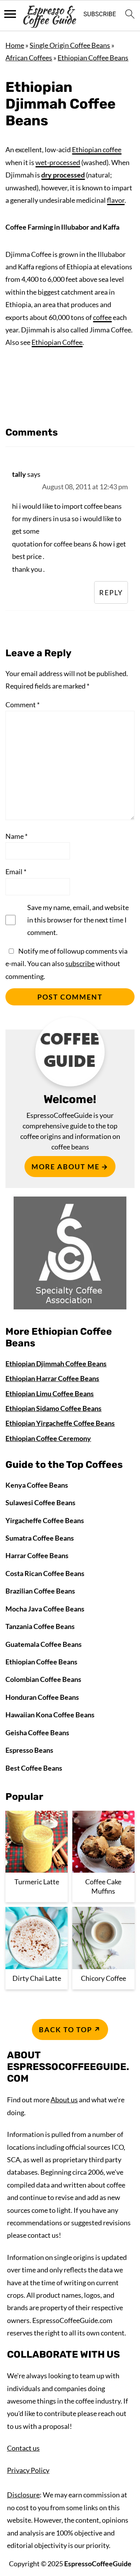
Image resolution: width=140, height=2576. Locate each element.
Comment (23, 705)
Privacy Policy (28, 2470)
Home (15, 45)
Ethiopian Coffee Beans (93, 58)
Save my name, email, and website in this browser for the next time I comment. (78, 920)
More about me (66, 1167)
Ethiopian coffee (97, 149)
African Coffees (29, 58)
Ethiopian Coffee (57, 342)
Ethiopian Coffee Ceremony (48, 1438)
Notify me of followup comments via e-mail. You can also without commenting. (66, 964)
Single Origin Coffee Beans (70, 45)
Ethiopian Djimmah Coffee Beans (56, 1364)
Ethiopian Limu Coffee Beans (50, 1393)
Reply (111, 592)
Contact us (23, 2448)
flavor (116, 200)
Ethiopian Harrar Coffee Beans (52, 1378)
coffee (102, 317)
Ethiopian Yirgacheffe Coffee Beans (60, 1423)
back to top (66, 2030)
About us (64, 2100)
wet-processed (58, 162)
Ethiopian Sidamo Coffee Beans (53, 1408)
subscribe (80, 963)
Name (17, 836)
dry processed (63, 175)
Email (16, 872)
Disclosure (23, 2495)
